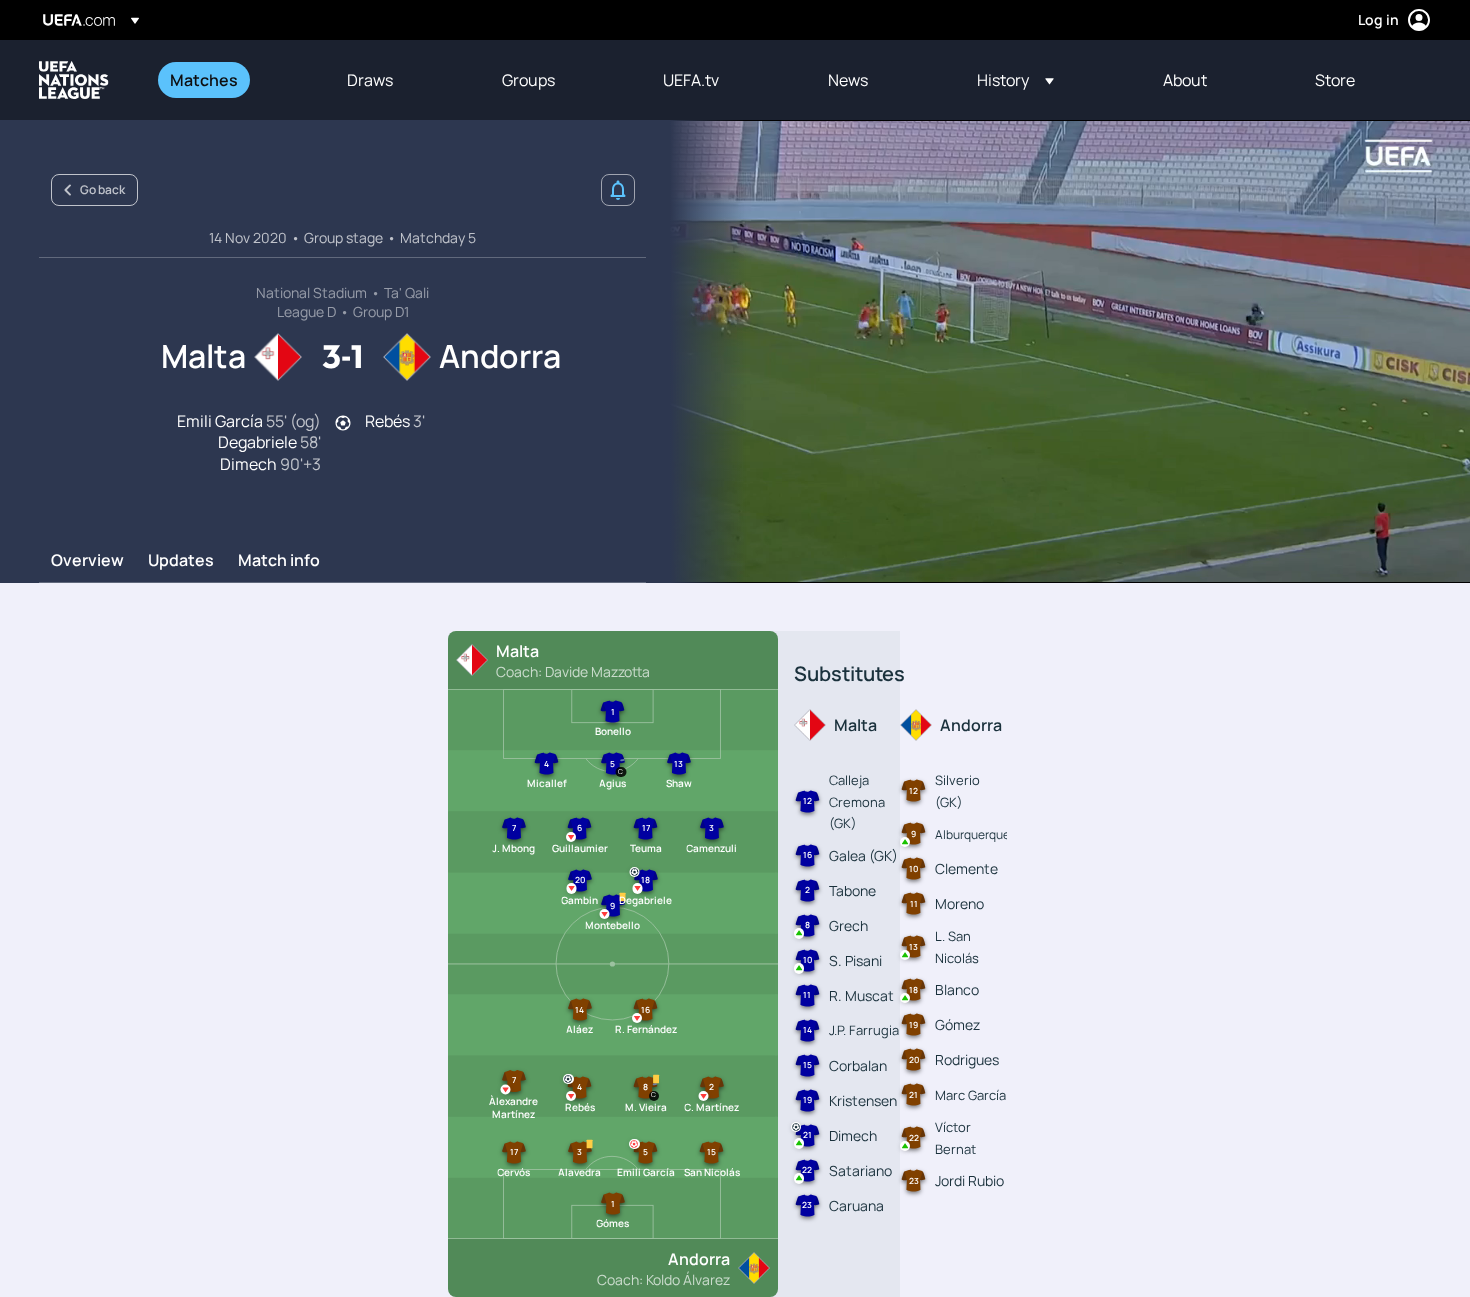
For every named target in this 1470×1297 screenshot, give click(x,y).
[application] (1058, 351)
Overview (87, 561)
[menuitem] (233, 80)
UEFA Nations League (74, 80)
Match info (279, 561)
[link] (204, 80)
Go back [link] (102, 189)
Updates (181, 561)
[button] (1015, 80)
